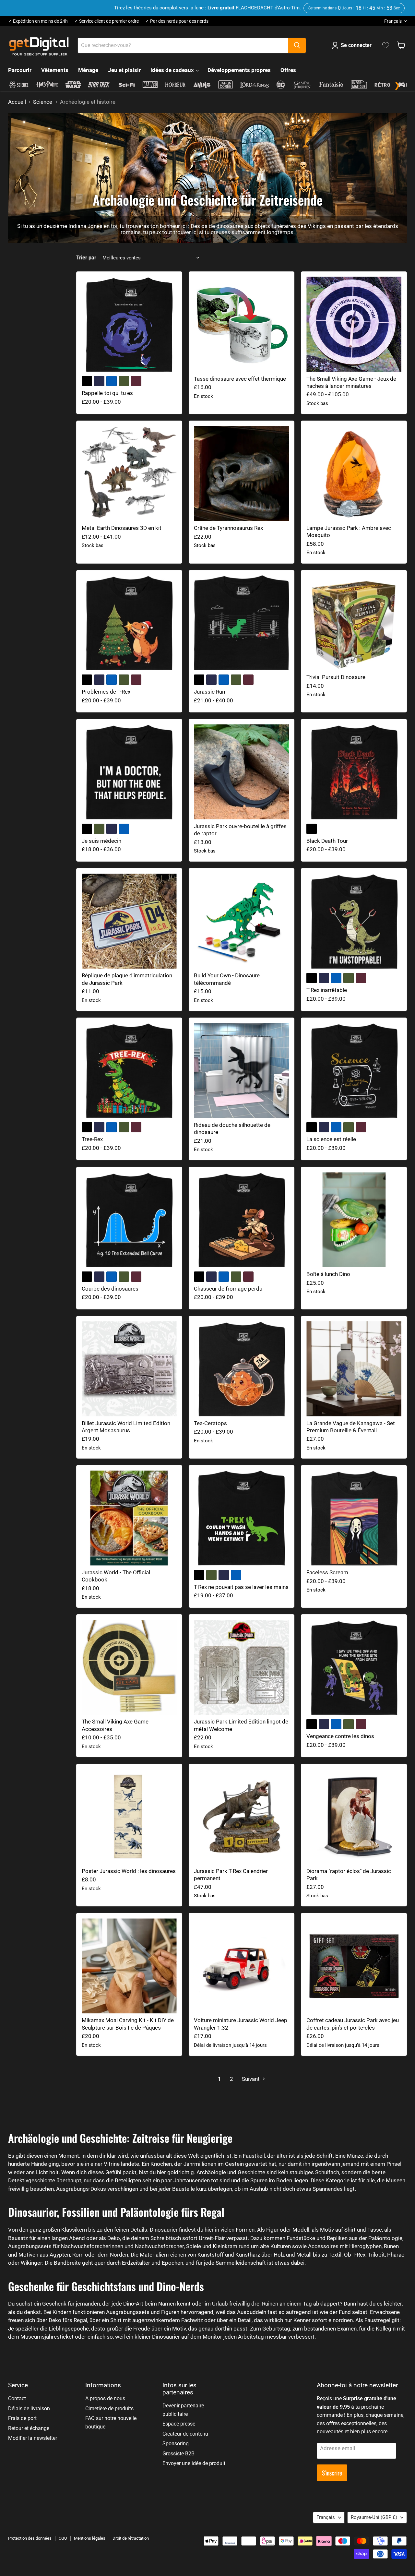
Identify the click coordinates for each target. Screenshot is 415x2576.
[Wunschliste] (386, 45)
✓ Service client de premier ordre (107, 21)
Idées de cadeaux (173, 70)
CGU (63, 2538)
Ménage (88, 70)
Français (393, 21)
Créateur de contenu (185, 2434)
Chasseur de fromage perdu (228, 1289)
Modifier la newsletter (33, 2438)
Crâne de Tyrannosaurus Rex (228, 528)
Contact (17, 2398)
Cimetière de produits (109, 2409)
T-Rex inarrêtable (327, 990)
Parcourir (20, 70)
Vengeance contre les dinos (340, 1736)
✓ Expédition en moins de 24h (38, 21)
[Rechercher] (297, 45)
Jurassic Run (209, 692)
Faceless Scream (327, 1572)
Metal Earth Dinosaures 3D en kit (122, 528)
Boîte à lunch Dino (328, 1274)
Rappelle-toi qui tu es (107, 393)
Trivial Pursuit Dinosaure (336, 677)
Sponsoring (176, 2444)
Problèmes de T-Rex (106, 692)
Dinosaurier (164, 2230)
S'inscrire (332, 2473)
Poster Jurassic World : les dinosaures (129, 1871)
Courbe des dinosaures (110, 1289)
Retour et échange (29, 2428)
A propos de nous (105, 2398)
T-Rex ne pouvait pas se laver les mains (241, 1587)
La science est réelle (331, 1139)
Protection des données (30, 2538)
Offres (288, 70)
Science (43, 102)
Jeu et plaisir (124, 70)
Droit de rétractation (131, 2538)
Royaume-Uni (374, 2517)
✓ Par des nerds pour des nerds (177, 21)
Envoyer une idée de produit (194, 2463)
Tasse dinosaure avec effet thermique (240, 379)
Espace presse (179, 2424)
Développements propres (239, 70)
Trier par (86, 258)
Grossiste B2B (178, 2454)
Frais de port (22, 2418)
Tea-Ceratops (210, 1423)
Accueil (17, 102)
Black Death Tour (327, 841)
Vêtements (55, 70)
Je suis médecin (101, 841)
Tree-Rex (92, 1139)
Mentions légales (90, 2538)
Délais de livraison (29, 2409)
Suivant (251, 2079)
